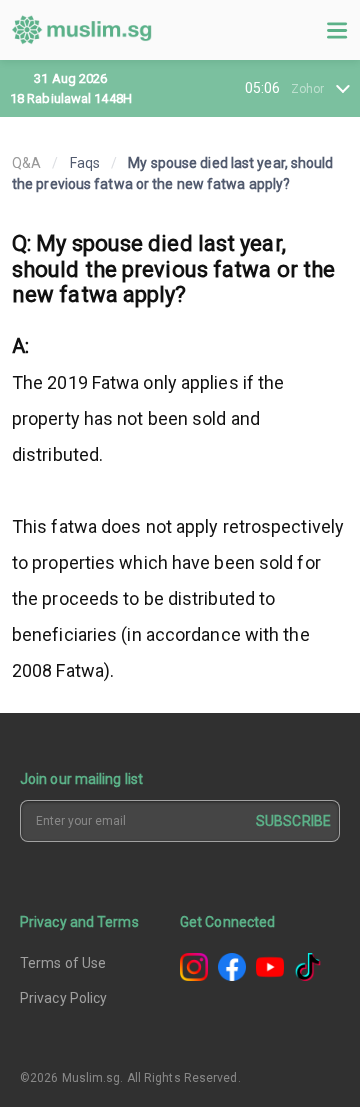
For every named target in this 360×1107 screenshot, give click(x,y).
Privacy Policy (63, 998)
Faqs (85, 163)
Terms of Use (63, 963)
